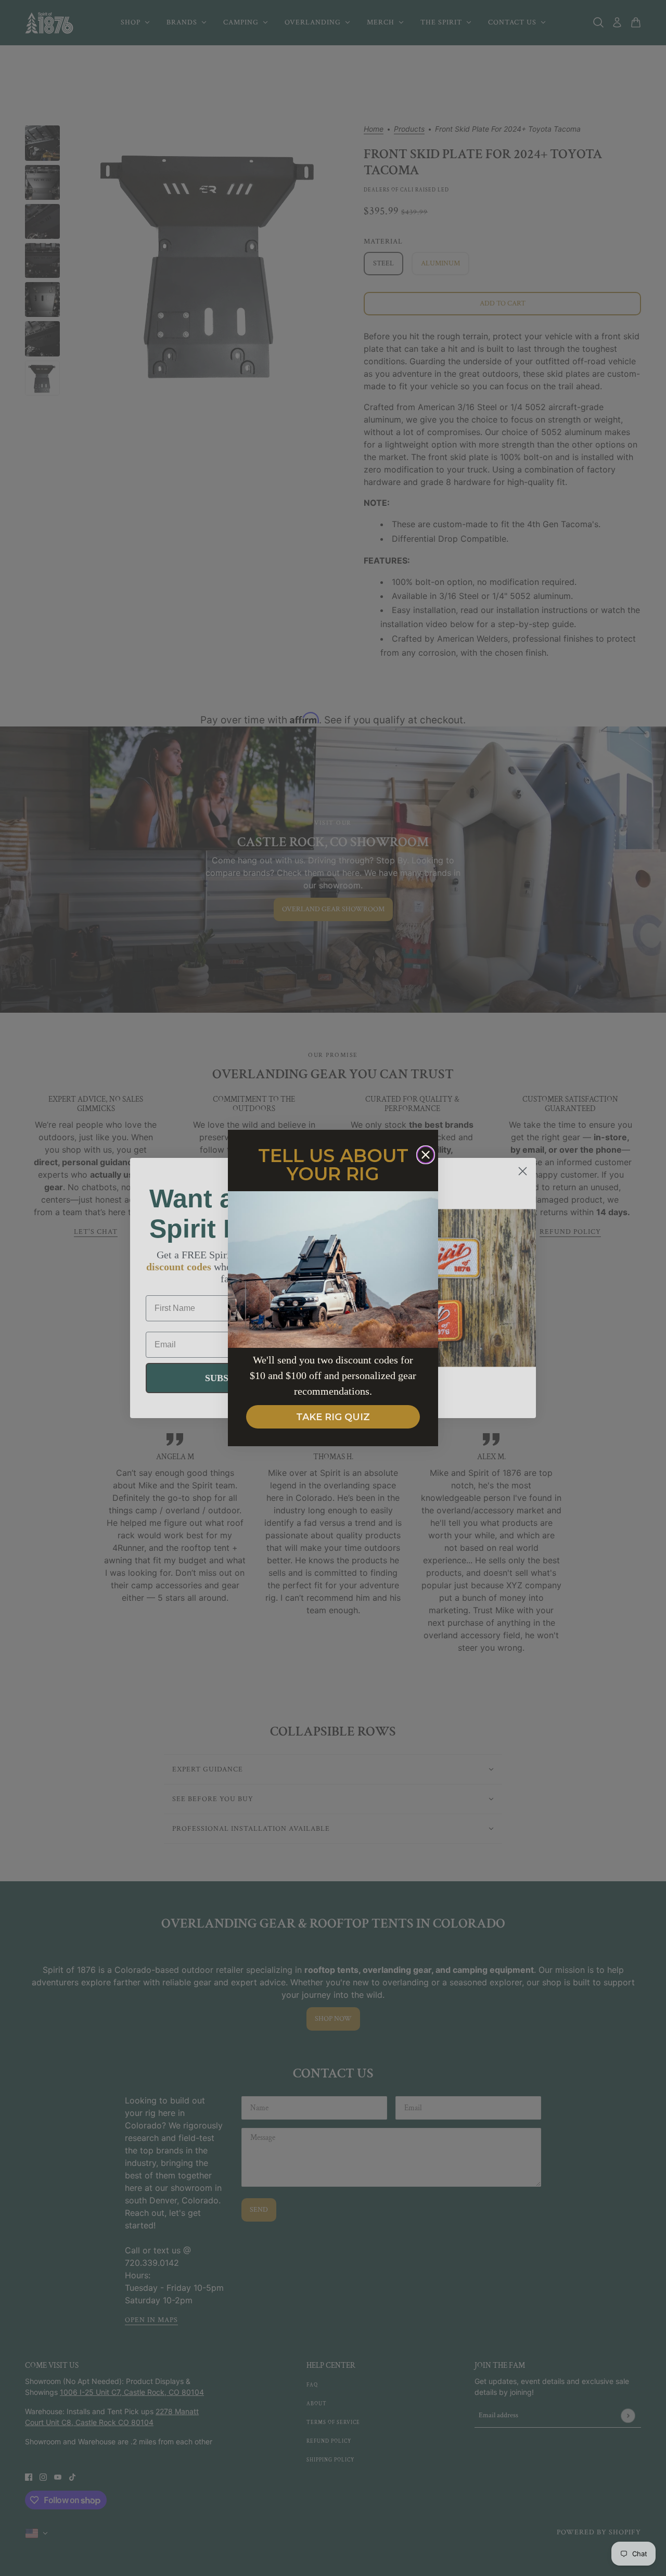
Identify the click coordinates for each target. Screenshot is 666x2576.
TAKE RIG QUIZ (333, 1417)
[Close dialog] (426, 1155)
